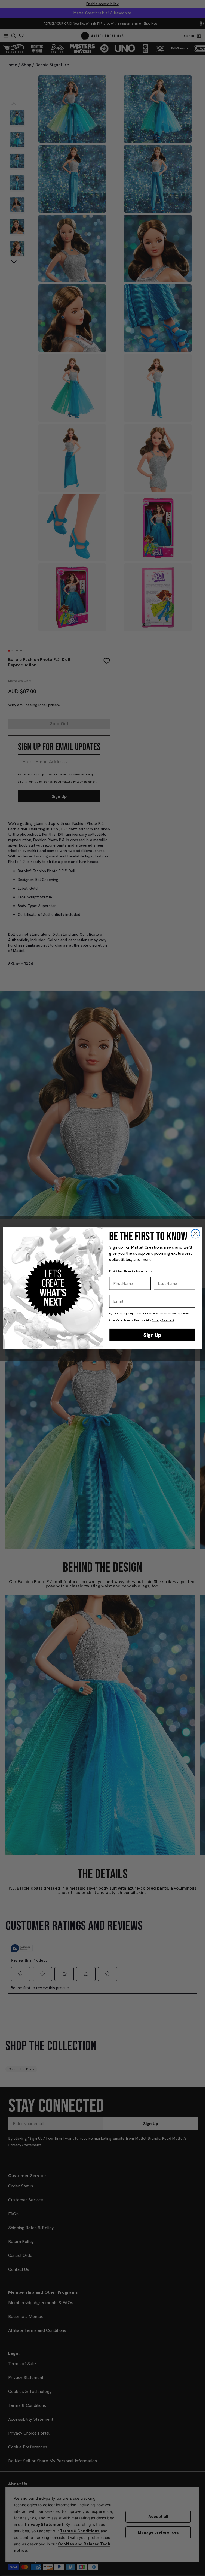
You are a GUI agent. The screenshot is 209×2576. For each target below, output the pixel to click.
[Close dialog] (195, 1234)
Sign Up (152, 1335)
